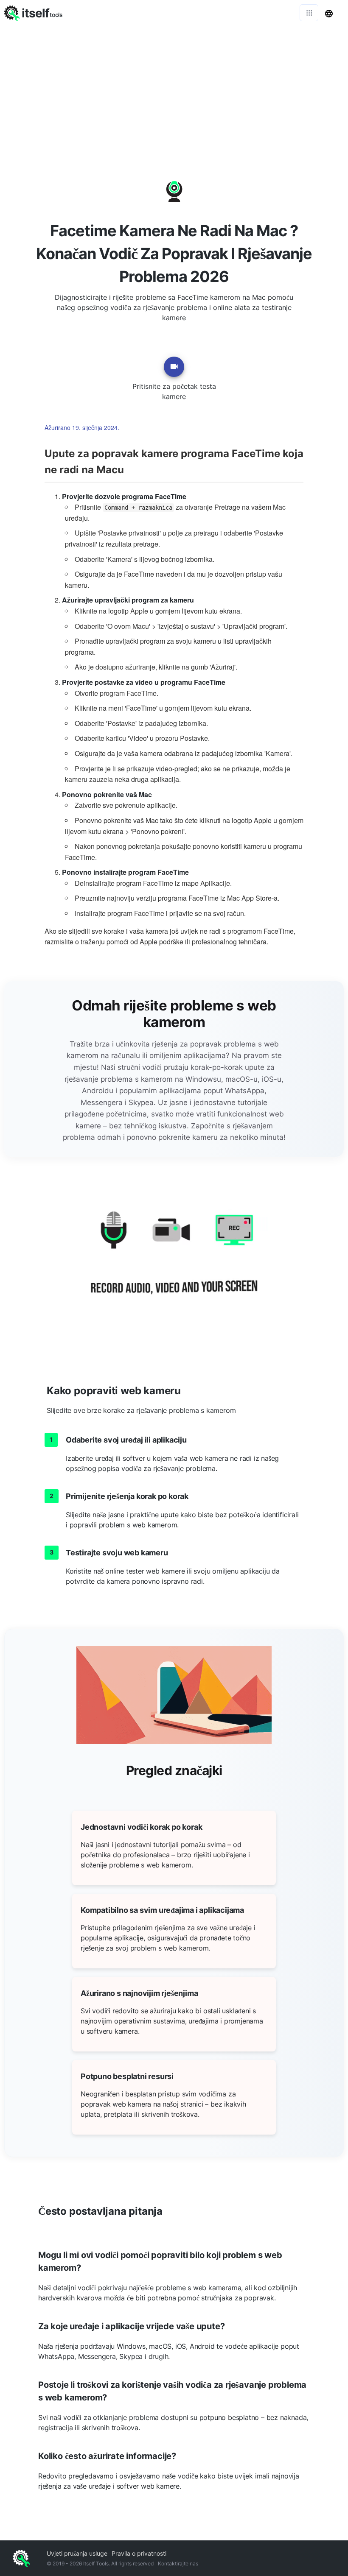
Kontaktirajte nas (178, 2563)
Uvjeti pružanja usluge (77, 2553)
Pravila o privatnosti (139, 2553)
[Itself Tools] (174, 1263)
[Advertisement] (174, 89)
